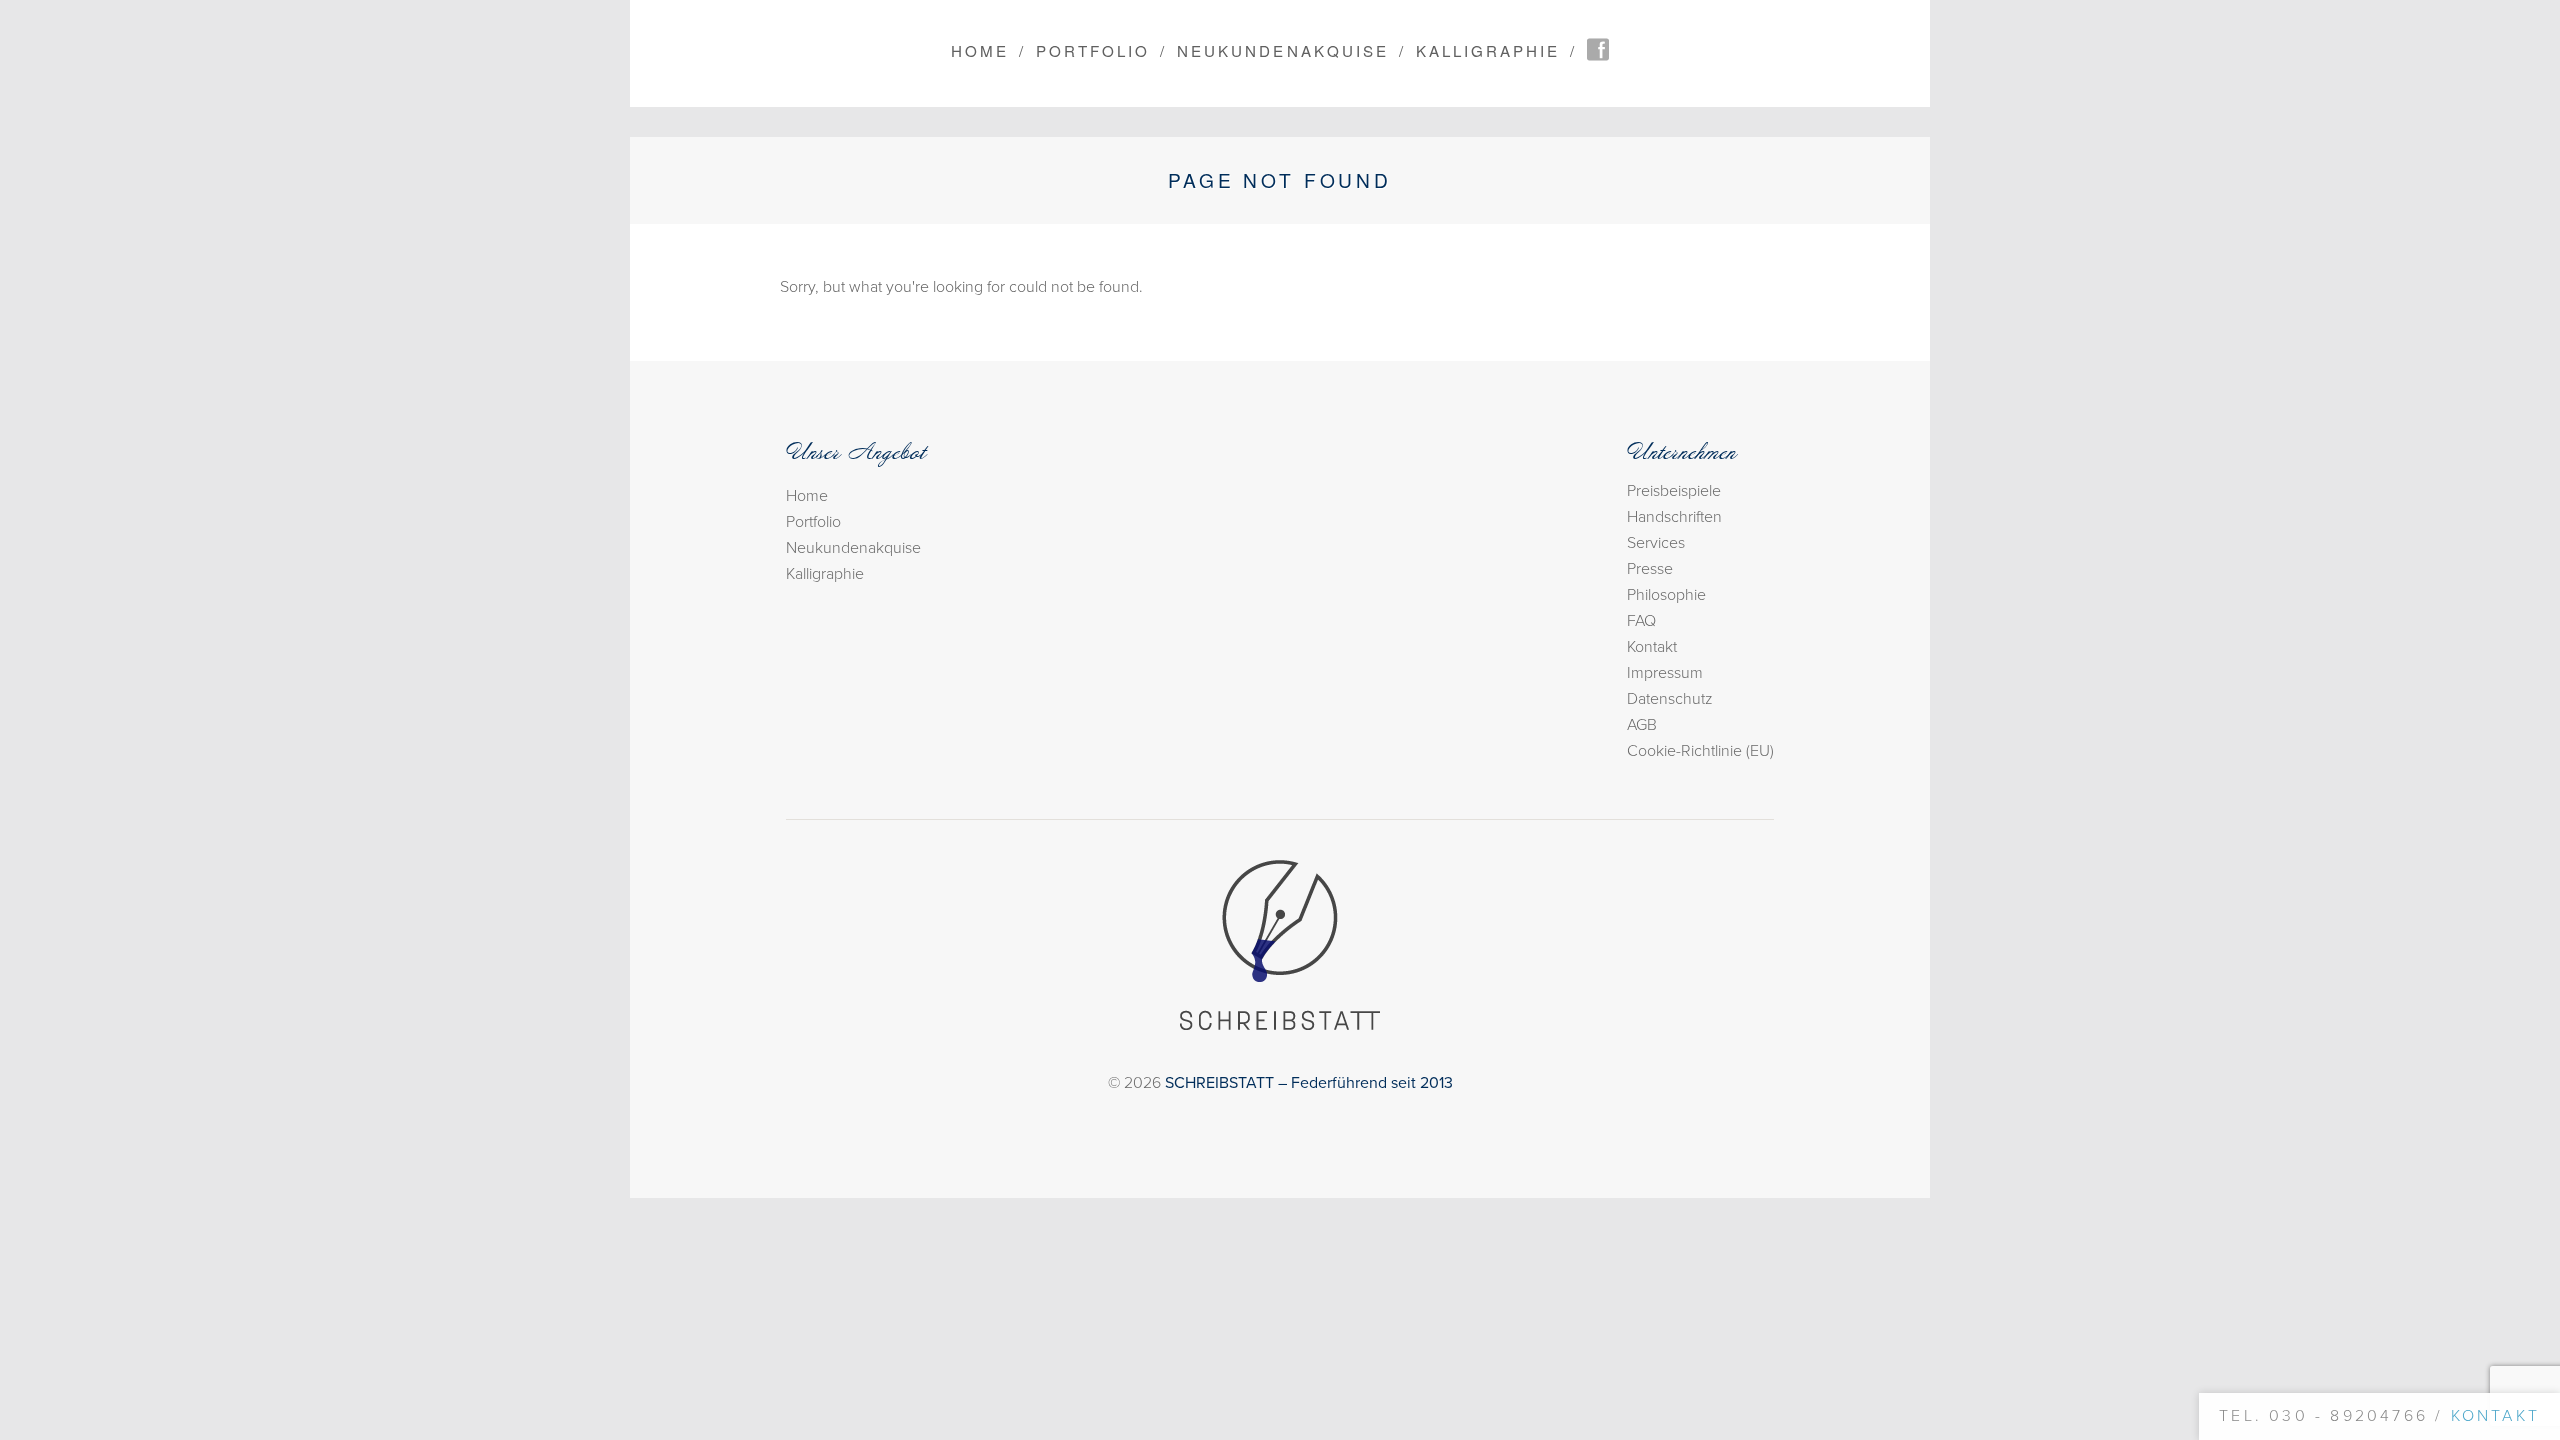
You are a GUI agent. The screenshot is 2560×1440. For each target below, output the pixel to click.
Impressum (1665, 673)
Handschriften (1674, 517)
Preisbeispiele (1674, 491)
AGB (1642, 725)
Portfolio (1093, 50)
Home (980, 50)
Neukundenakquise (1283, 50)
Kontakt (1652, 647)
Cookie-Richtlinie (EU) (1700, 751)
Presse (1650, 569)
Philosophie (1666, 595)
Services (1656, 543)
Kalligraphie (1488, 50)
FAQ (1641, 621)
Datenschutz (1670, 699)
